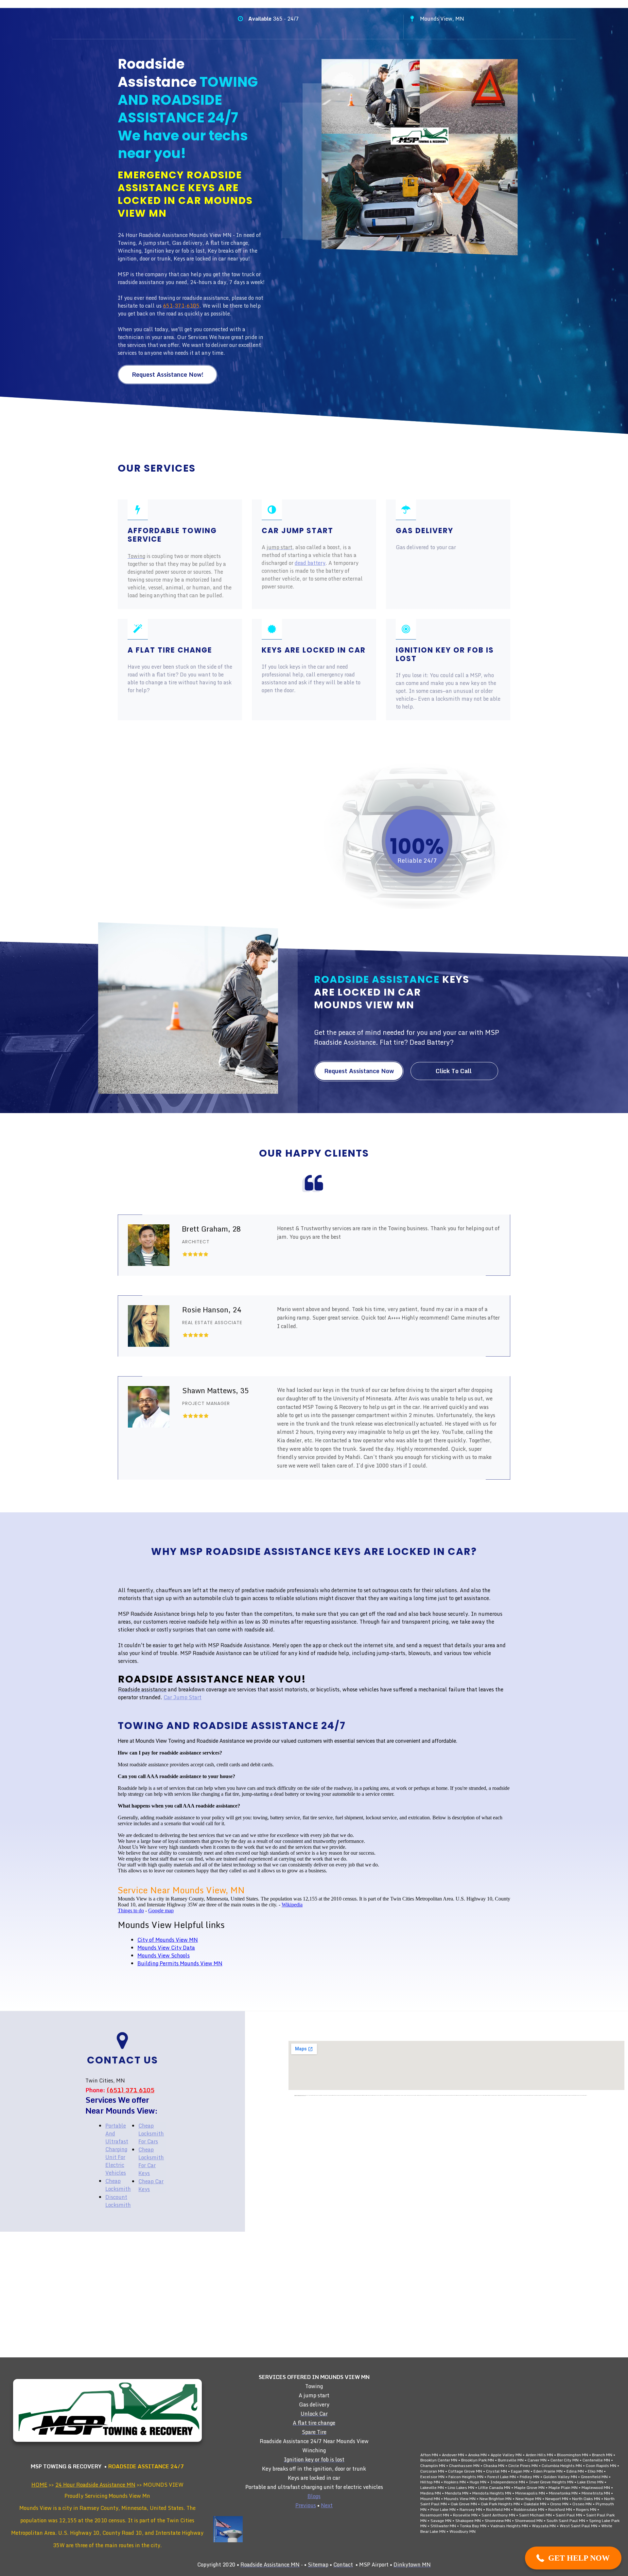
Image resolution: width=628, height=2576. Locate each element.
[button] (573, 2558)
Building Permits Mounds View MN (180, 1963)
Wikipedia (292, 1905)
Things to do (131, 1910)
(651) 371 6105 (131, 2090)
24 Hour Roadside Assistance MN (95, 2485)
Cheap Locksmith (118, 2185)
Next (327, 2505)
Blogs (314, 2496)
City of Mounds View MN (168, 1940)
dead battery (310, 563)
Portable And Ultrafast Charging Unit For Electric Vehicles (117, 2149)
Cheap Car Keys (151, 2185)
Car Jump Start (183, 1697)
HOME (39, 2485)
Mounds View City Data (166, 1948)
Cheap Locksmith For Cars (151, 2134)
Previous (306, 2505)
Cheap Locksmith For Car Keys (151, 2161)
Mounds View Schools (164, 1955)
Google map (161, 1910)
